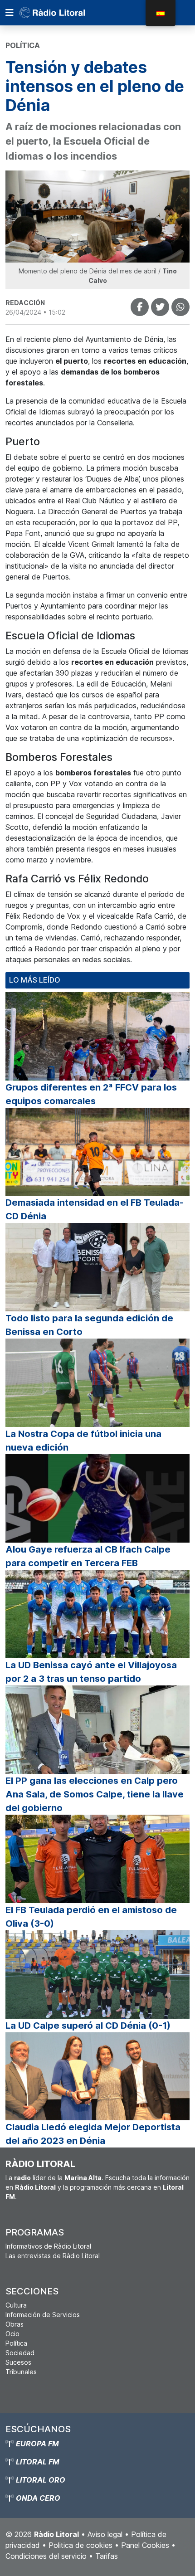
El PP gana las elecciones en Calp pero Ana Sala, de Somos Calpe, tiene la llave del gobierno (95, 1794)
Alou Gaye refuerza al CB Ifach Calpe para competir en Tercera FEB (88, 1556)
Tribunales (21, 2372)
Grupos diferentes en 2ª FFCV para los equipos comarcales (91, 1094)
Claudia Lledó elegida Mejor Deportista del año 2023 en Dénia (93, 2134)
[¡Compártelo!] (140, 307)
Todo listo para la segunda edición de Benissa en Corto (89, 1325)
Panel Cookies (145, 2545)
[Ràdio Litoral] (65, 13)
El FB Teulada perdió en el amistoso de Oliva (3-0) (91, 1917)
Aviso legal (105, 2534)
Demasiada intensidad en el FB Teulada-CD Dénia (95, 1209)
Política (16, 2343)
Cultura (16, 2305)
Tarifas (107, 2556)
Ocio (12, 2334)
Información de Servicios (43, 2315)
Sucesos (18, 2362)
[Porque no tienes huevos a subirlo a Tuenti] (160, 307)
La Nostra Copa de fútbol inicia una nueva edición (83, 1441)
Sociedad (20, 2353)
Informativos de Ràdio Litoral (48, 2246)
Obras (15, 2324)
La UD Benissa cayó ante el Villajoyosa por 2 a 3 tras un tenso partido (91, 1672)
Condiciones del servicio (46, 2556)
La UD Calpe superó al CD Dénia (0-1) (88, 2026)
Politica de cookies (80, 2545)
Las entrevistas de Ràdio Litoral (53, 2256)
